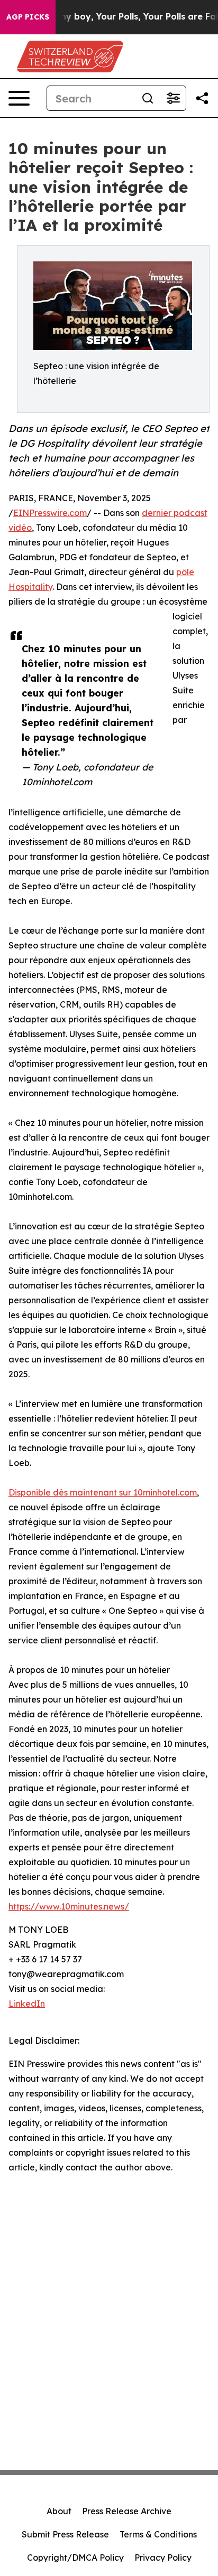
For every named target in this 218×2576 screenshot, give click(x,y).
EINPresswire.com (50, 513)
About (59, 2511)
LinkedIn (27, 2004)
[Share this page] (202, 98)
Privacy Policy (163, 2558)
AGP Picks (28, 17)
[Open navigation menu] (19, 98)
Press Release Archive (127, 2511)
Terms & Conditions (158, 2534)
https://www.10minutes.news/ (69, 1906)
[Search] (148, 98)
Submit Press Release (65, 2534)
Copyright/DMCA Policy (75, 2558)
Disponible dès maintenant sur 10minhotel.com (103, 1492)
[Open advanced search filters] (173, 98)
